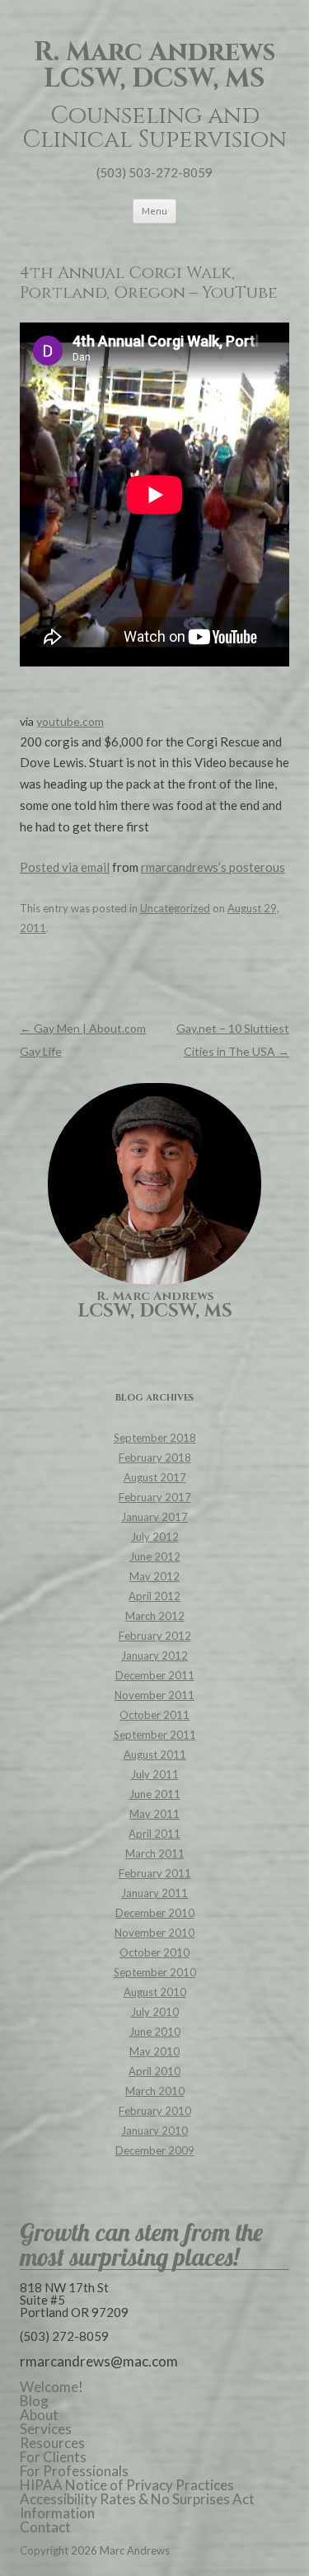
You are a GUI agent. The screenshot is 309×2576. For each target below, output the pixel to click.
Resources (52, 2443)
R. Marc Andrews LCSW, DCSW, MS (154, 66)
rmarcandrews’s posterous (213, 867)
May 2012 (154, 1576)
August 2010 (155, 1992)
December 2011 (155, 1675)
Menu (154, 211)
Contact (45, 2527)
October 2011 (154, 1715)
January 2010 (154, 2131)
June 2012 (155, 1556)
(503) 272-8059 (64, 2336)
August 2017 (155, 1477)
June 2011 (155, 1794)
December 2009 (155, 2150)
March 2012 (155, 1616)
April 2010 (154, 2071)
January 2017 (154, 1517)
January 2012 (154, 1655)
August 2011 (155, 1754)
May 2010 (154, 2051)
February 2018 (155, 1458)
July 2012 (155, 1537)
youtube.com (70, 721)
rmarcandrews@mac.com (99, 2361)
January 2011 (154, 1893)
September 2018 (155, 1438)
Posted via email (65, 867)
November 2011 (154, 1695)
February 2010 (155, 2111)
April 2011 (154, 1834)
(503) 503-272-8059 (154, 172)
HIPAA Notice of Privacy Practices (127, 2485)
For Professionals (74, 2471)
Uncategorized (175, 908)
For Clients (53, 2457)
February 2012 (155, 1636)
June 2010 (155, 2032)
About (39, 2415)
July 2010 (155, 2012)
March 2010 (155, 2091)
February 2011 (155, 1873)
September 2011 (155, 1735)
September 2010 (155, 1972)
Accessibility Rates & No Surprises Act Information (137, 2506)
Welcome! (51, 2387)
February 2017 (155, 1497)
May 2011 (154, 1814)
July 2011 (155, 1774)
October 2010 (154, 1952)
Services (46, 2429)
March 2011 (155, 1853)
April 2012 (154, 1596)
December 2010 (155, 1913)
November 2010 (154, 1933)
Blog (34, 2401)
